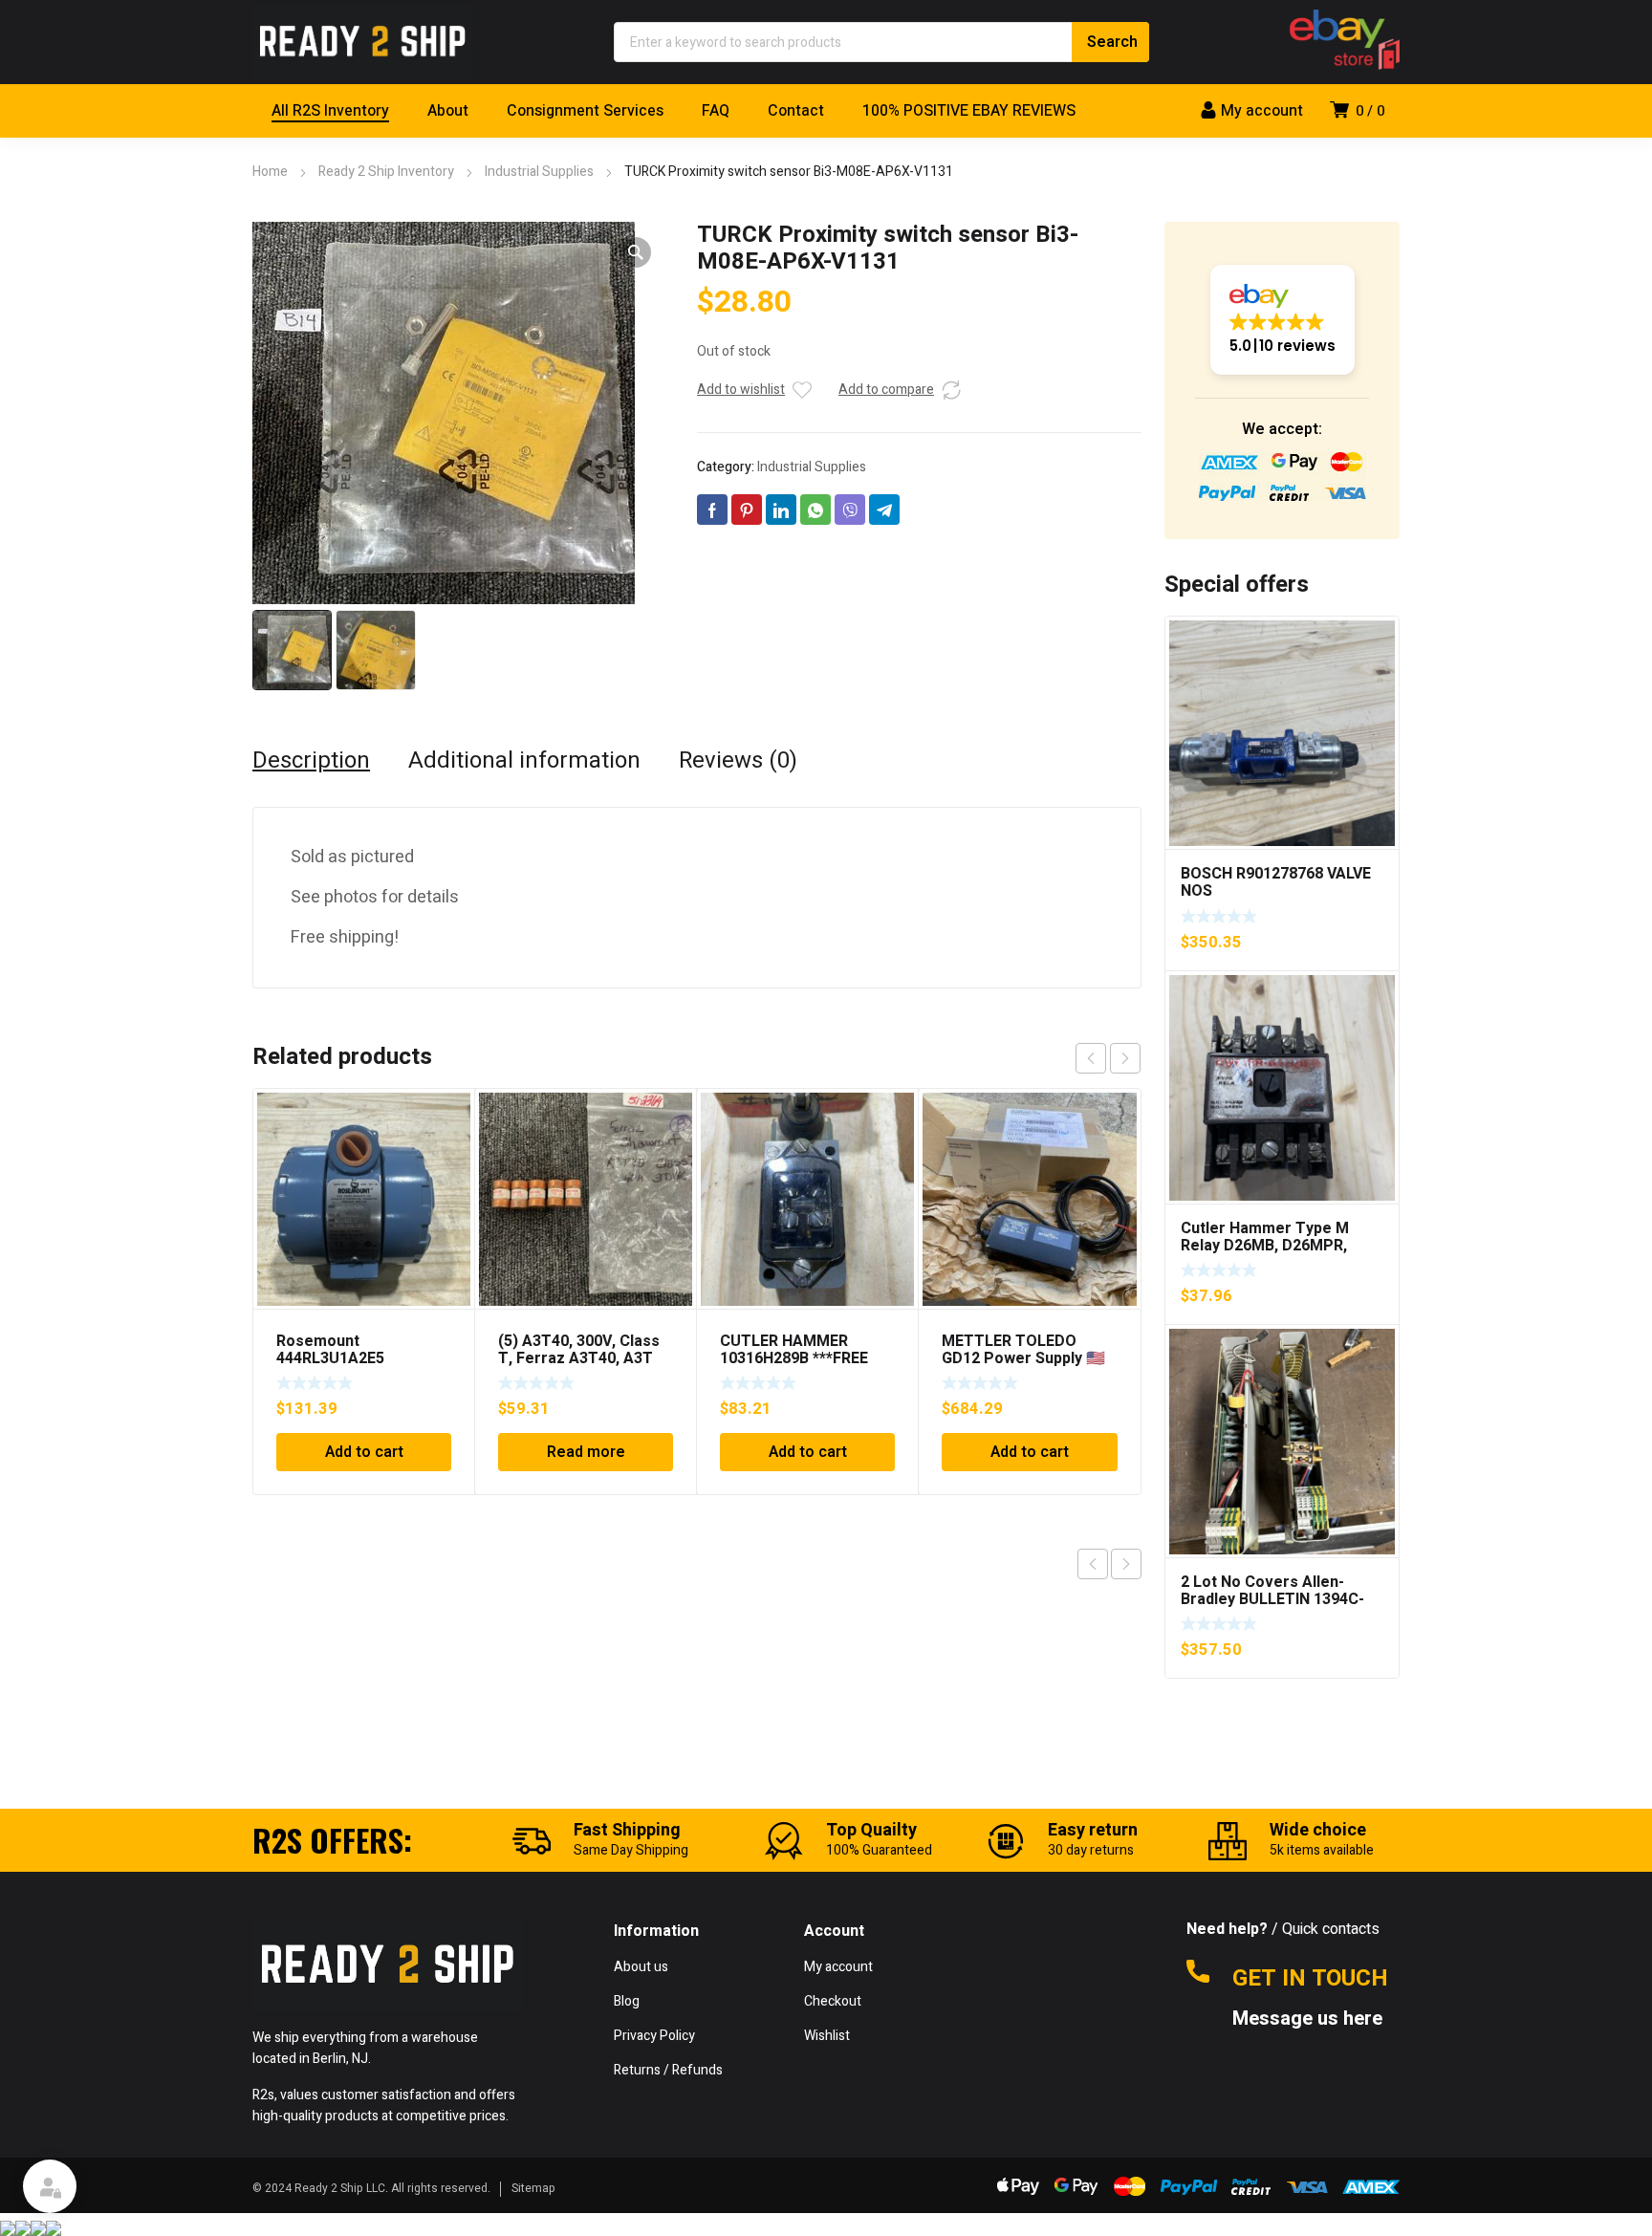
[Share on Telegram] (884, 510)
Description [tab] (311, 761)
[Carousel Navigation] (1108, 1058)
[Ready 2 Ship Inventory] (362, 42)
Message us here (1310, 2019)
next (1125, 1058)
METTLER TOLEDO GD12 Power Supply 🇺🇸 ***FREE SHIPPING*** (1023, 1358)
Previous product (1093, 1564)
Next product (1126, 1564)
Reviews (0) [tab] (738, 761)
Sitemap (533, 2188)
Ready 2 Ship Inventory (386, 172)
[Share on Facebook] (712, 510)
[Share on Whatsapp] (815, 510)
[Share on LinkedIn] (781, 510)
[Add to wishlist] (802, 390)
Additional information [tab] (524, 761)
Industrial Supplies (539, 172)
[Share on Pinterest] (747, 510)
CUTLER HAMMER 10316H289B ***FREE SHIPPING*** (794, 1358)
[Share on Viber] (850, 510)
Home (270, 172)
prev (1091, 1058)
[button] (636, 252)
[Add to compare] (951, 390)
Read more (586, 1452)
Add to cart (364, 1452)
